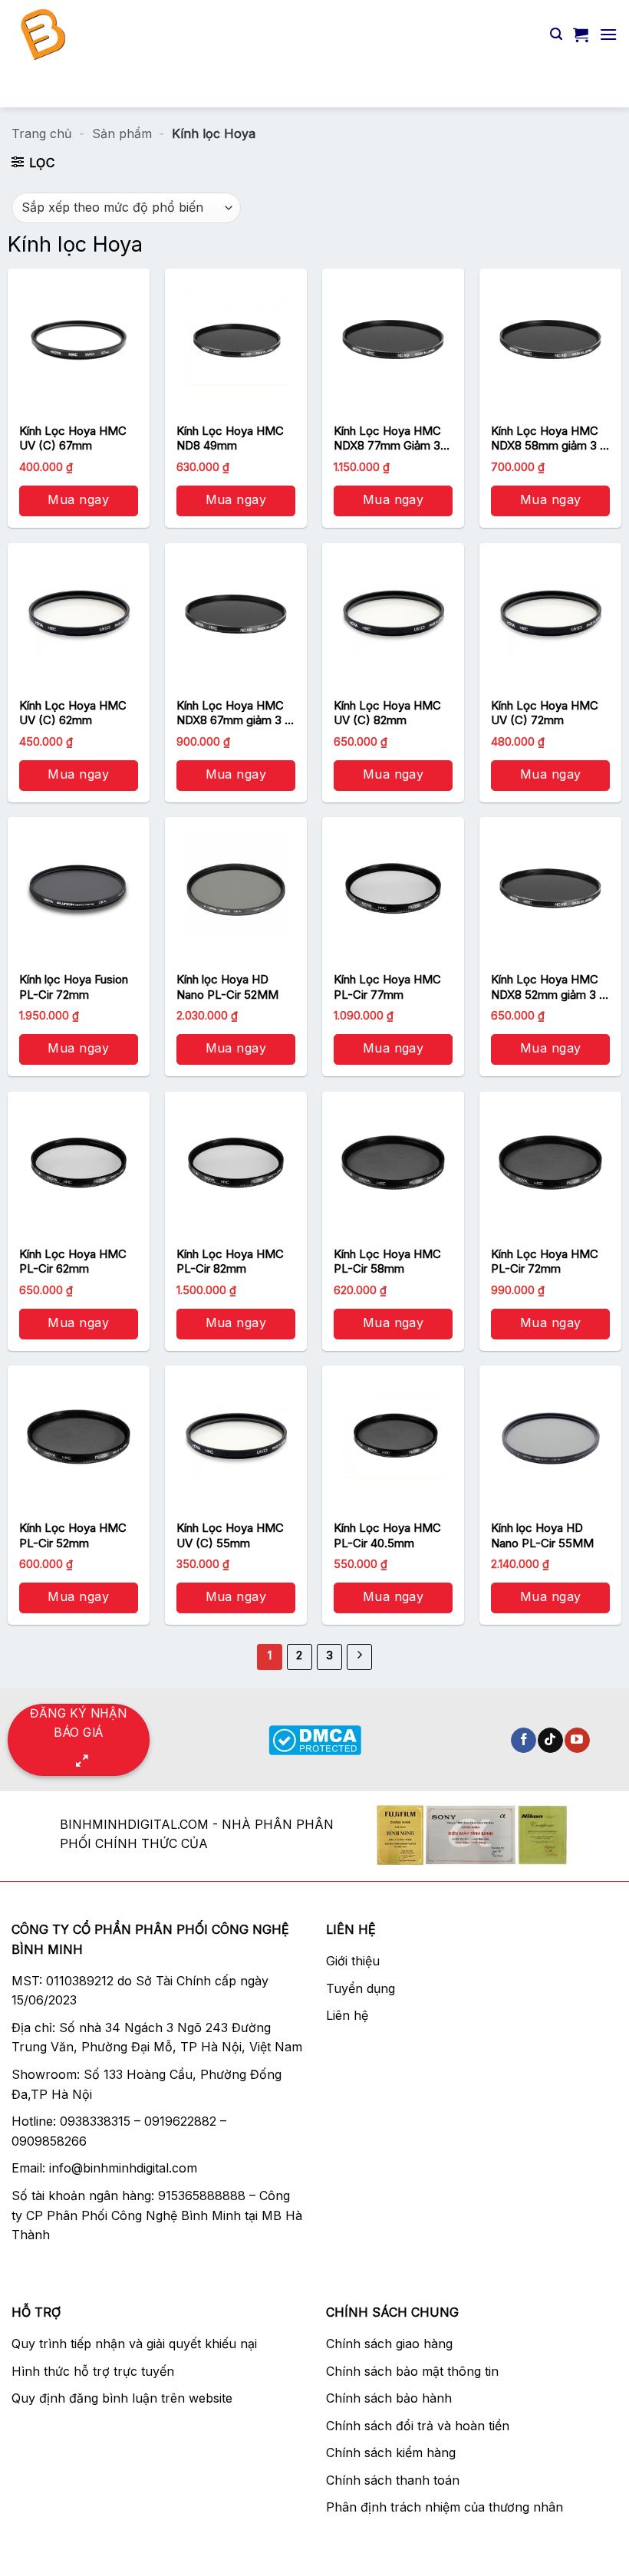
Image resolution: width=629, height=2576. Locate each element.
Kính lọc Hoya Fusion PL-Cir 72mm (74, 987)
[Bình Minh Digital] (144, 35)
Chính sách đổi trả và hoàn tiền (418, 2426)
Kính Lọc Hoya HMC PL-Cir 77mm (387, 987)
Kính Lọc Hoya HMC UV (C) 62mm (73, 713)
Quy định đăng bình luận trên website (122, 2398)
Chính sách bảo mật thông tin (412, 2371)
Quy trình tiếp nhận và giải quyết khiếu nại (134, 2344)
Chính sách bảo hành (389, 2398)
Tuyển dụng (361, 1988)
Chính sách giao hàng (389, 2344)
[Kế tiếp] (360, 1657)
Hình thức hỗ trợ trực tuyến (93, 2371)
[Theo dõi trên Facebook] (524, 1741)
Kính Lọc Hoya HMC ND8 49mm (230, 438)
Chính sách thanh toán (393, 2480)
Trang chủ (41, 133)
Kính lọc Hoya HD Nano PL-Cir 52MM (227, 987)
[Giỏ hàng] (581, 35)
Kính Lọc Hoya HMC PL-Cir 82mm (230, 1262)
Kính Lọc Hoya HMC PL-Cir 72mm (545, 1262)
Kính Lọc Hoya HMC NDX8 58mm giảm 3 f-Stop (550, 438)
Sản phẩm (122, 133)
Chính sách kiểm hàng (391, 2452)
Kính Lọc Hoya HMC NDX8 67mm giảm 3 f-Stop (235, 713)
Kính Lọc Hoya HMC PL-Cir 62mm (73, 1262)
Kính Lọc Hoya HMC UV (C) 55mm (230, 1535)
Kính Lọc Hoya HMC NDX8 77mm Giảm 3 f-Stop (387, 438)
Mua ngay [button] (78, 499)
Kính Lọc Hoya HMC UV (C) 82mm (387, 713)
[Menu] (608, 34)
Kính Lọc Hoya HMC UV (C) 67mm (73, 438)
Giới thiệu (353, 1961)
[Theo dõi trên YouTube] (577, 1741)
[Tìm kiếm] (556, 34)
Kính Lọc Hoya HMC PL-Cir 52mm (73, 1535)
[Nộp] (599, 88)
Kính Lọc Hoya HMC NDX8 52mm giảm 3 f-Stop (550, 987)
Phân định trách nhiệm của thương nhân (445, 2507)
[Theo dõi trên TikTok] (550, 1741)
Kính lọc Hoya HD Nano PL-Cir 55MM (542, 1535)
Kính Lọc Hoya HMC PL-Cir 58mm (387, 1262)
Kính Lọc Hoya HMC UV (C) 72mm (545, 713)
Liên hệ (347, 2015)
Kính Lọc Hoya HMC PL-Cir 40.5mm (387, 1535)
